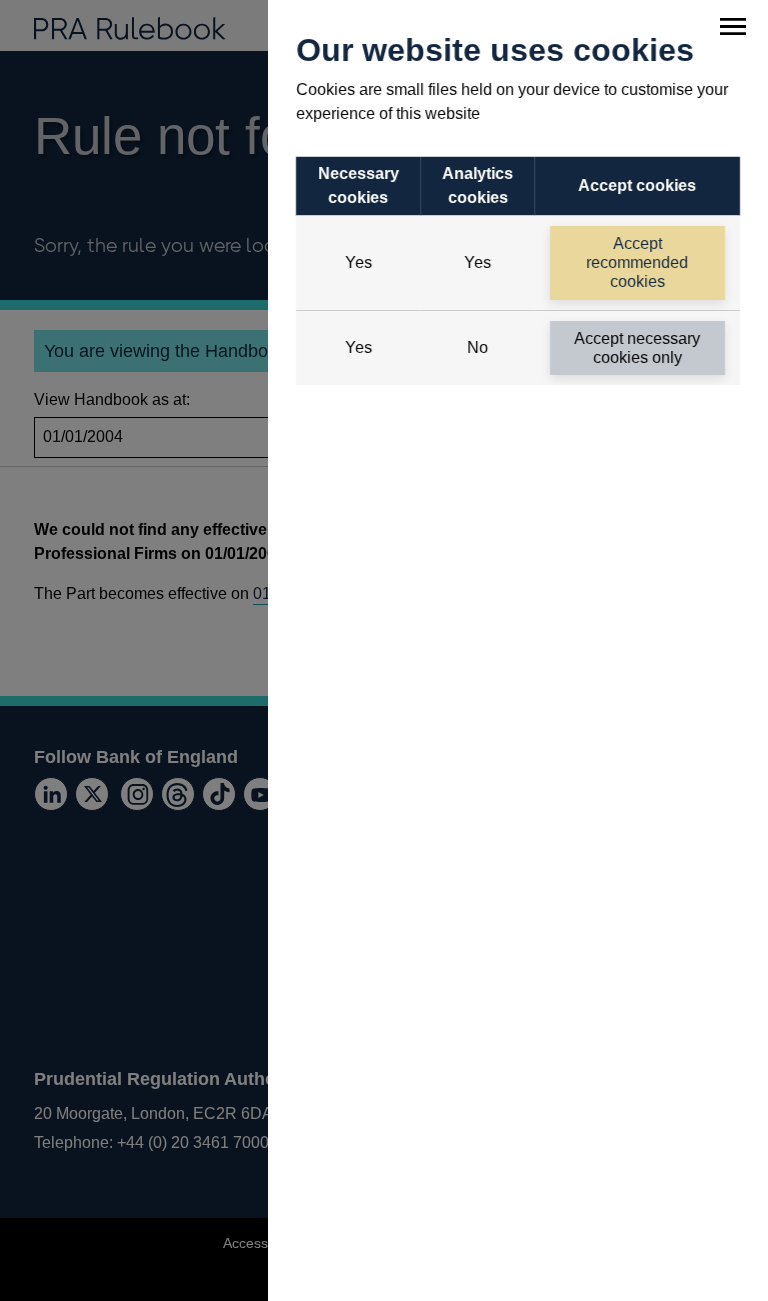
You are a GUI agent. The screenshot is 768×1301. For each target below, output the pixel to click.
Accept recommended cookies (638, 262)
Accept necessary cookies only (638, 348)
